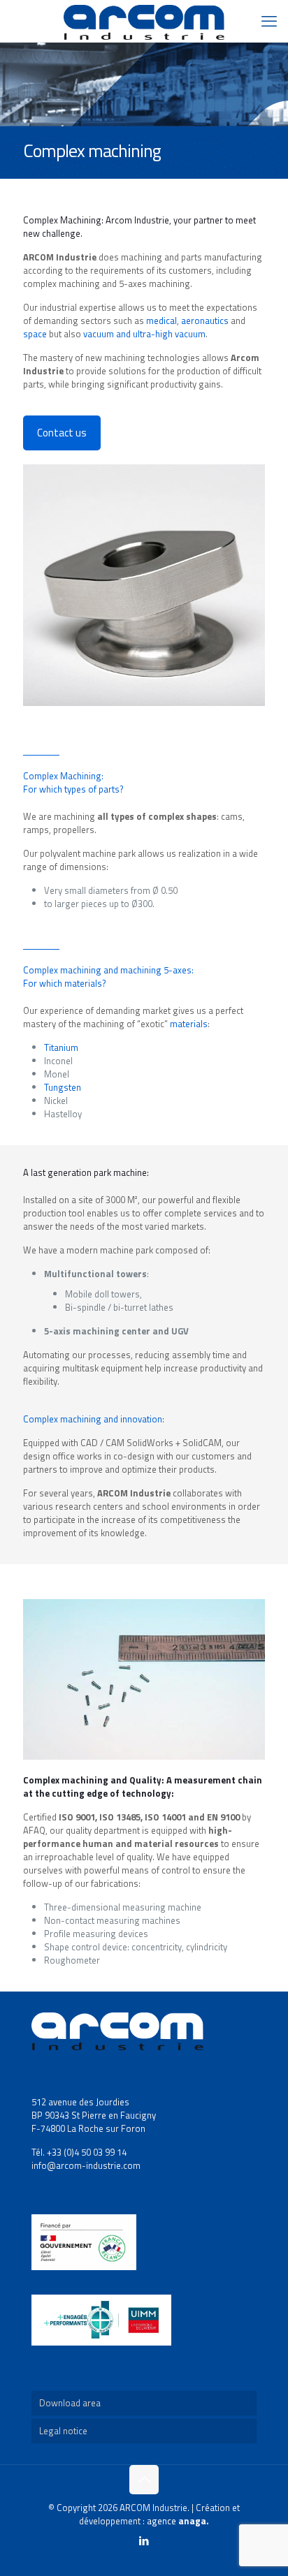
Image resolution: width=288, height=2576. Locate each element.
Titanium (61, 1047)
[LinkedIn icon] (144, 2541)
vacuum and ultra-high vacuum (144, 334)
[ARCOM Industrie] (144, 21)
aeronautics (205, 321)
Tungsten (63, 1087)
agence (178, 2521)
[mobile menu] (269, 21)
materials (189, 1024)
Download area (70, 2403)
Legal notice (63, 2431)
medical (161, 321)
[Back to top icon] (144, 2480)
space (35, 334)
